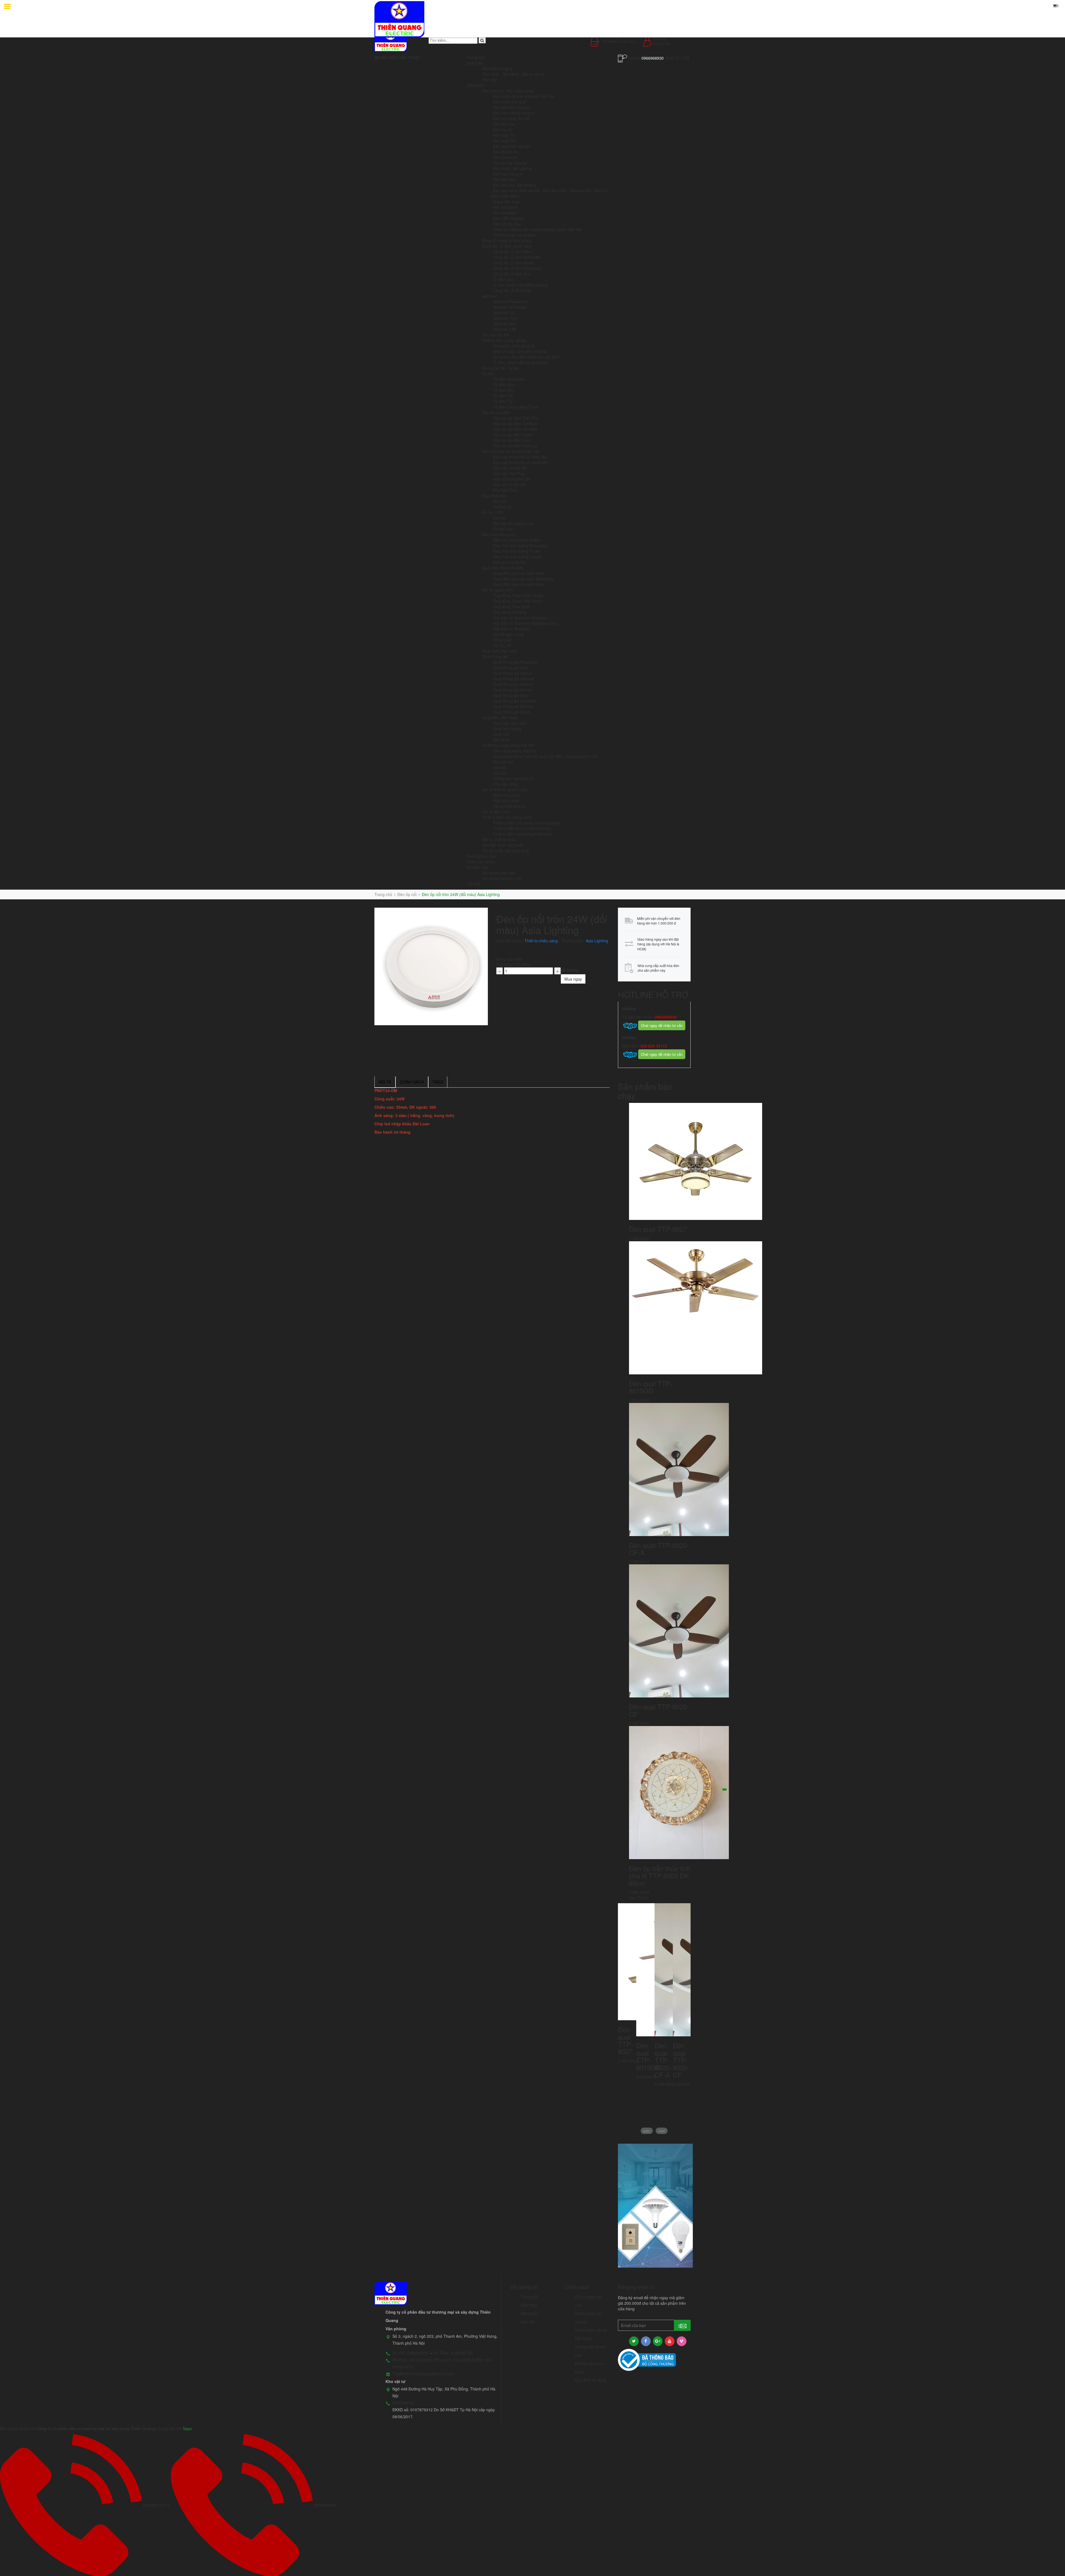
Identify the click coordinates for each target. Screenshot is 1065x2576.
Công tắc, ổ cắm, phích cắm (507, 246)
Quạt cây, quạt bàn (510, 723)
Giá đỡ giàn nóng (508, 634)
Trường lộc (503, 507)
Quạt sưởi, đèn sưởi (499, 651)
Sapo (187, 2428)
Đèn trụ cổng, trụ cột (511, 118)
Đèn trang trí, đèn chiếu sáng (508, 91)
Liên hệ (473, 884)
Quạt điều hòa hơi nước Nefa (518, 573)
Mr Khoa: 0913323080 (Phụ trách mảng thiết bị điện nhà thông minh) (442, 2363)
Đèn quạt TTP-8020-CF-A (659, 1549)
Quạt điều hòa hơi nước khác (518, 584)
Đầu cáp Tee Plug (509, 473)
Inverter (500, 767)
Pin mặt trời (503, 762)
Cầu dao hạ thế (496, 335)
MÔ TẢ (385, 1082)
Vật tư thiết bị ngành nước (505, 790)
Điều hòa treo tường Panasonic (520, 545)
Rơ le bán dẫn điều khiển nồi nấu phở (526, 357)
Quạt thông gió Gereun (513, 684)
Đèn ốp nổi (503, 130)
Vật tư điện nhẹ (495, 812)
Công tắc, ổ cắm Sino (512, 274)
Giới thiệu (475, 63)
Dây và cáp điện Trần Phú (516, 418)
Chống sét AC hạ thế (500, 368)
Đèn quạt (501, 740)
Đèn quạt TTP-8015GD (651, 1387)
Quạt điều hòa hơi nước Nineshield (523, 579)
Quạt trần (501, 734)
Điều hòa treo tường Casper (518, 557)
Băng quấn (503, 640)
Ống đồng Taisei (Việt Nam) (518, 601)
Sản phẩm (476, 85)
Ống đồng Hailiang (509, 612)
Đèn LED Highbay (509, 218)
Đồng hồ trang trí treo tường (507, 240)
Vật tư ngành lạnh (498, 590)
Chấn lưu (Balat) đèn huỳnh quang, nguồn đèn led (537, 229)
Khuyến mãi (477, 867)
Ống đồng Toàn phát (511, 606)
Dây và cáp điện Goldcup (515, 446)
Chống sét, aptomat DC (514, 778)
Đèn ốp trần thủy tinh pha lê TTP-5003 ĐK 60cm (660, 1875)
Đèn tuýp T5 (504, 141)
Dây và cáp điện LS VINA (515, 429)
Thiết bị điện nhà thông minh (507, 817)
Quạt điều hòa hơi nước (503, 568)
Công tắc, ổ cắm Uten (512, 252)
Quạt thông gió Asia (510, 695)
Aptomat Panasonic (510, 301)
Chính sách (412, 1082)
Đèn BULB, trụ (506, 152)
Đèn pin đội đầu (507, 224)
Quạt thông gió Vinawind (515, 701)
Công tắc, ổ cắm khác (512, 290)
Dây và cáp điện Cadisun (515, 423)
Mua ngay (573, 979)
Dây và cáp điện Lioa (512, 440)
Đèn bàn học (504, 179)
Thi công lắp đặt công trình (506, 851)
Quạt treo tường (507, 729)
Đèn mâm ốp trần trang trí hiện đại (523, 96)
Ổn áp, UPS (492, 512)
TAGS (438, 1082)
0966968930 (653, 58)
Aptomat (489, 296)
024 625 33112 (653, 1046)
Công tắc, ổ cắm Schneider (517, 257)
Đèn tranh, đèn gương (513, 168)
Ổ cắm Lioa (503, 279)
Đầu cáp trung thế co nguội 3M (520, 462)
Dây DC (500, 773)
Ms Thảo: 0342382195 (453, 2353)
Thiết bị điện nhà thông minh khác (523, 834)
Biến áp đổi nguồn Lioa (513, 523)
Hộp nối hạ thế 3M (509, 484)
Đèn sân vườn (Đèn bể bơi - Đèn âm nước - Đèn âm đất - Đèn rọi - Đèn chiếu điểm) (548, 193)
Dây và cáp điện (496, 412)
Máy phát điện (495, 496)
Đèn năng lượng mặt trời (514, 751)
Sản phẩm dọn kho (499, 873)
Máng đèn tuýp (506, 202)
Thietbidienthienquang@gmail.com (423, 2374)
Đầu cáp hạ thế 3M (510, 468)
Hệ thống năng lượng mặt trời (508, 745)
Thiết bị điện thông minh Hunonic (522, 828)
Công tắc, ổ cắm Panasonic (517, 268)
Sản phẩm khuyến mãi (502, 878)
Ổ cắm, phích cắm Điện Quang (520, 285)
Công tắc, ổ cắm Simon (514, 263)
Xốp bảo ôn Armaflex (512, 629)
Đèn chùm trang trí (510, 102)
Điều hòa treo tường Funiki (517, 551)
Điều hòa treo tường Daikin (517, 540)
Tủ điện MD (503, 390)
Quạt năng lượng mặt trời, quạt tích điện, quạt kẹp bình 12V (545, 756)
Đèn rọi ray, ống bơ (510, 163)
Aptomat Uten (505, 318)
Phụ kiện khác (505, 490)
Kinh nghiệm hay (481, 856)
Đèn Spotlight (505, 213)
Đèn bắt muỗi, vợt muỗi (502, 845)
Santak (499, 518)
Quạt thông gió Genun (513, 673)
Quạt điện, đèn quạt (499, 717)
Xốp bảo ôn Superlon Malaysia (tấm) (525, 623)
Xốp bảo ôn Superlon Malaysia (520, 618)
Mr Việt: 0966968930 (411, 2353)
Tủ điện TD (503, 401)
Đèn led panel (505, 207)
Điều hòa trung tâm (510, 562)
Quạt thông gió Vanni (512, 712)
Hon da (499, 501)
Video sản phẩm (481, 862)
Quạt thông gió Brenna (513, 706)
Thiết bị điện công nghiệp (504, 340)
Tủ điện (489, 374)
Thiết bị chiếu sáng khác (514, 235)
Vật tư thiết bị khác (509, 806)
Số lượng (570, 970)
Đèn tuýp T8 (504, 135)
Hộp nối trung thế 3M (512, 479)
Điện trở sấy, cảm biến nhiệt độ (520, 351)
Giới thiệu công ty (497, 68)
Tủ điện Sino (504, 385)
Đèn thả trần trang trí (512, 107)
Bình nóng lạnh (506, 795)
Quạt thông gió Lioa (510, 668)
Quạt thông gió (495, 656)
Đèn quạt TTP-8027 (658, 1229)
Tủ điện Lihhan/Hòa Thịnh (516, 407)
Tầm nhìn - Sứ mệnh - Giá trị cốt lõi (513, 74)
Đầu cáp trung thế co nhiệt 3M (520, 457)
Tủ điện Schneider (509, 379)
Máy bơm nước (506, 801)
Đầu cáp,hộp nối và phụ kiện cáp (511, 451)
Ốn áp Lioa (503, 529)
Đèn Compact (505, 157)
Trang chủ (476, 57)
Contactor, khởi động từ (514, 346)
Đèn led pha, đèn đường (514, 185)
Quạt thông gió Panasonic (516, 662)
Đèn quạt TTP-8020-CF (659, 1710)
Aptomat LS (503, 313)
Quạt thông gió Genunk (514, 679)
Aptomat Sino (505, 324)
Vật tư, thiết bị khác (499, 839)
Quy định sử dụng (591, 2380)
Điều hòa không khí (499, 534)
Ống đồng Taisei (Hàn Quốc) (518, 595)
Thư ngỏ (490, 80)
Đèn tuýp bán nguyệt (511, 146)
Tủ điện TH (503, 396)
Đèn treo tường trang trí (514, 113)
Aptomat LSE (505, 329)
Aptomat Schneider (510, 307)
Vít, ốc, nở (502, 645)
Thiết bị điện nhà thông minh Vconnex (526, 823)
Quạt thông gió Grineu (513, 690)
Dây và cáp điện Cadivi (513, 435)
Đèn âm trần (504, 124)
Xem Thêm (639, 1898)
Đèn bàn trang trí (508, 174)
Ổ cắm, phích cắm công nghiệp (521, 362)
